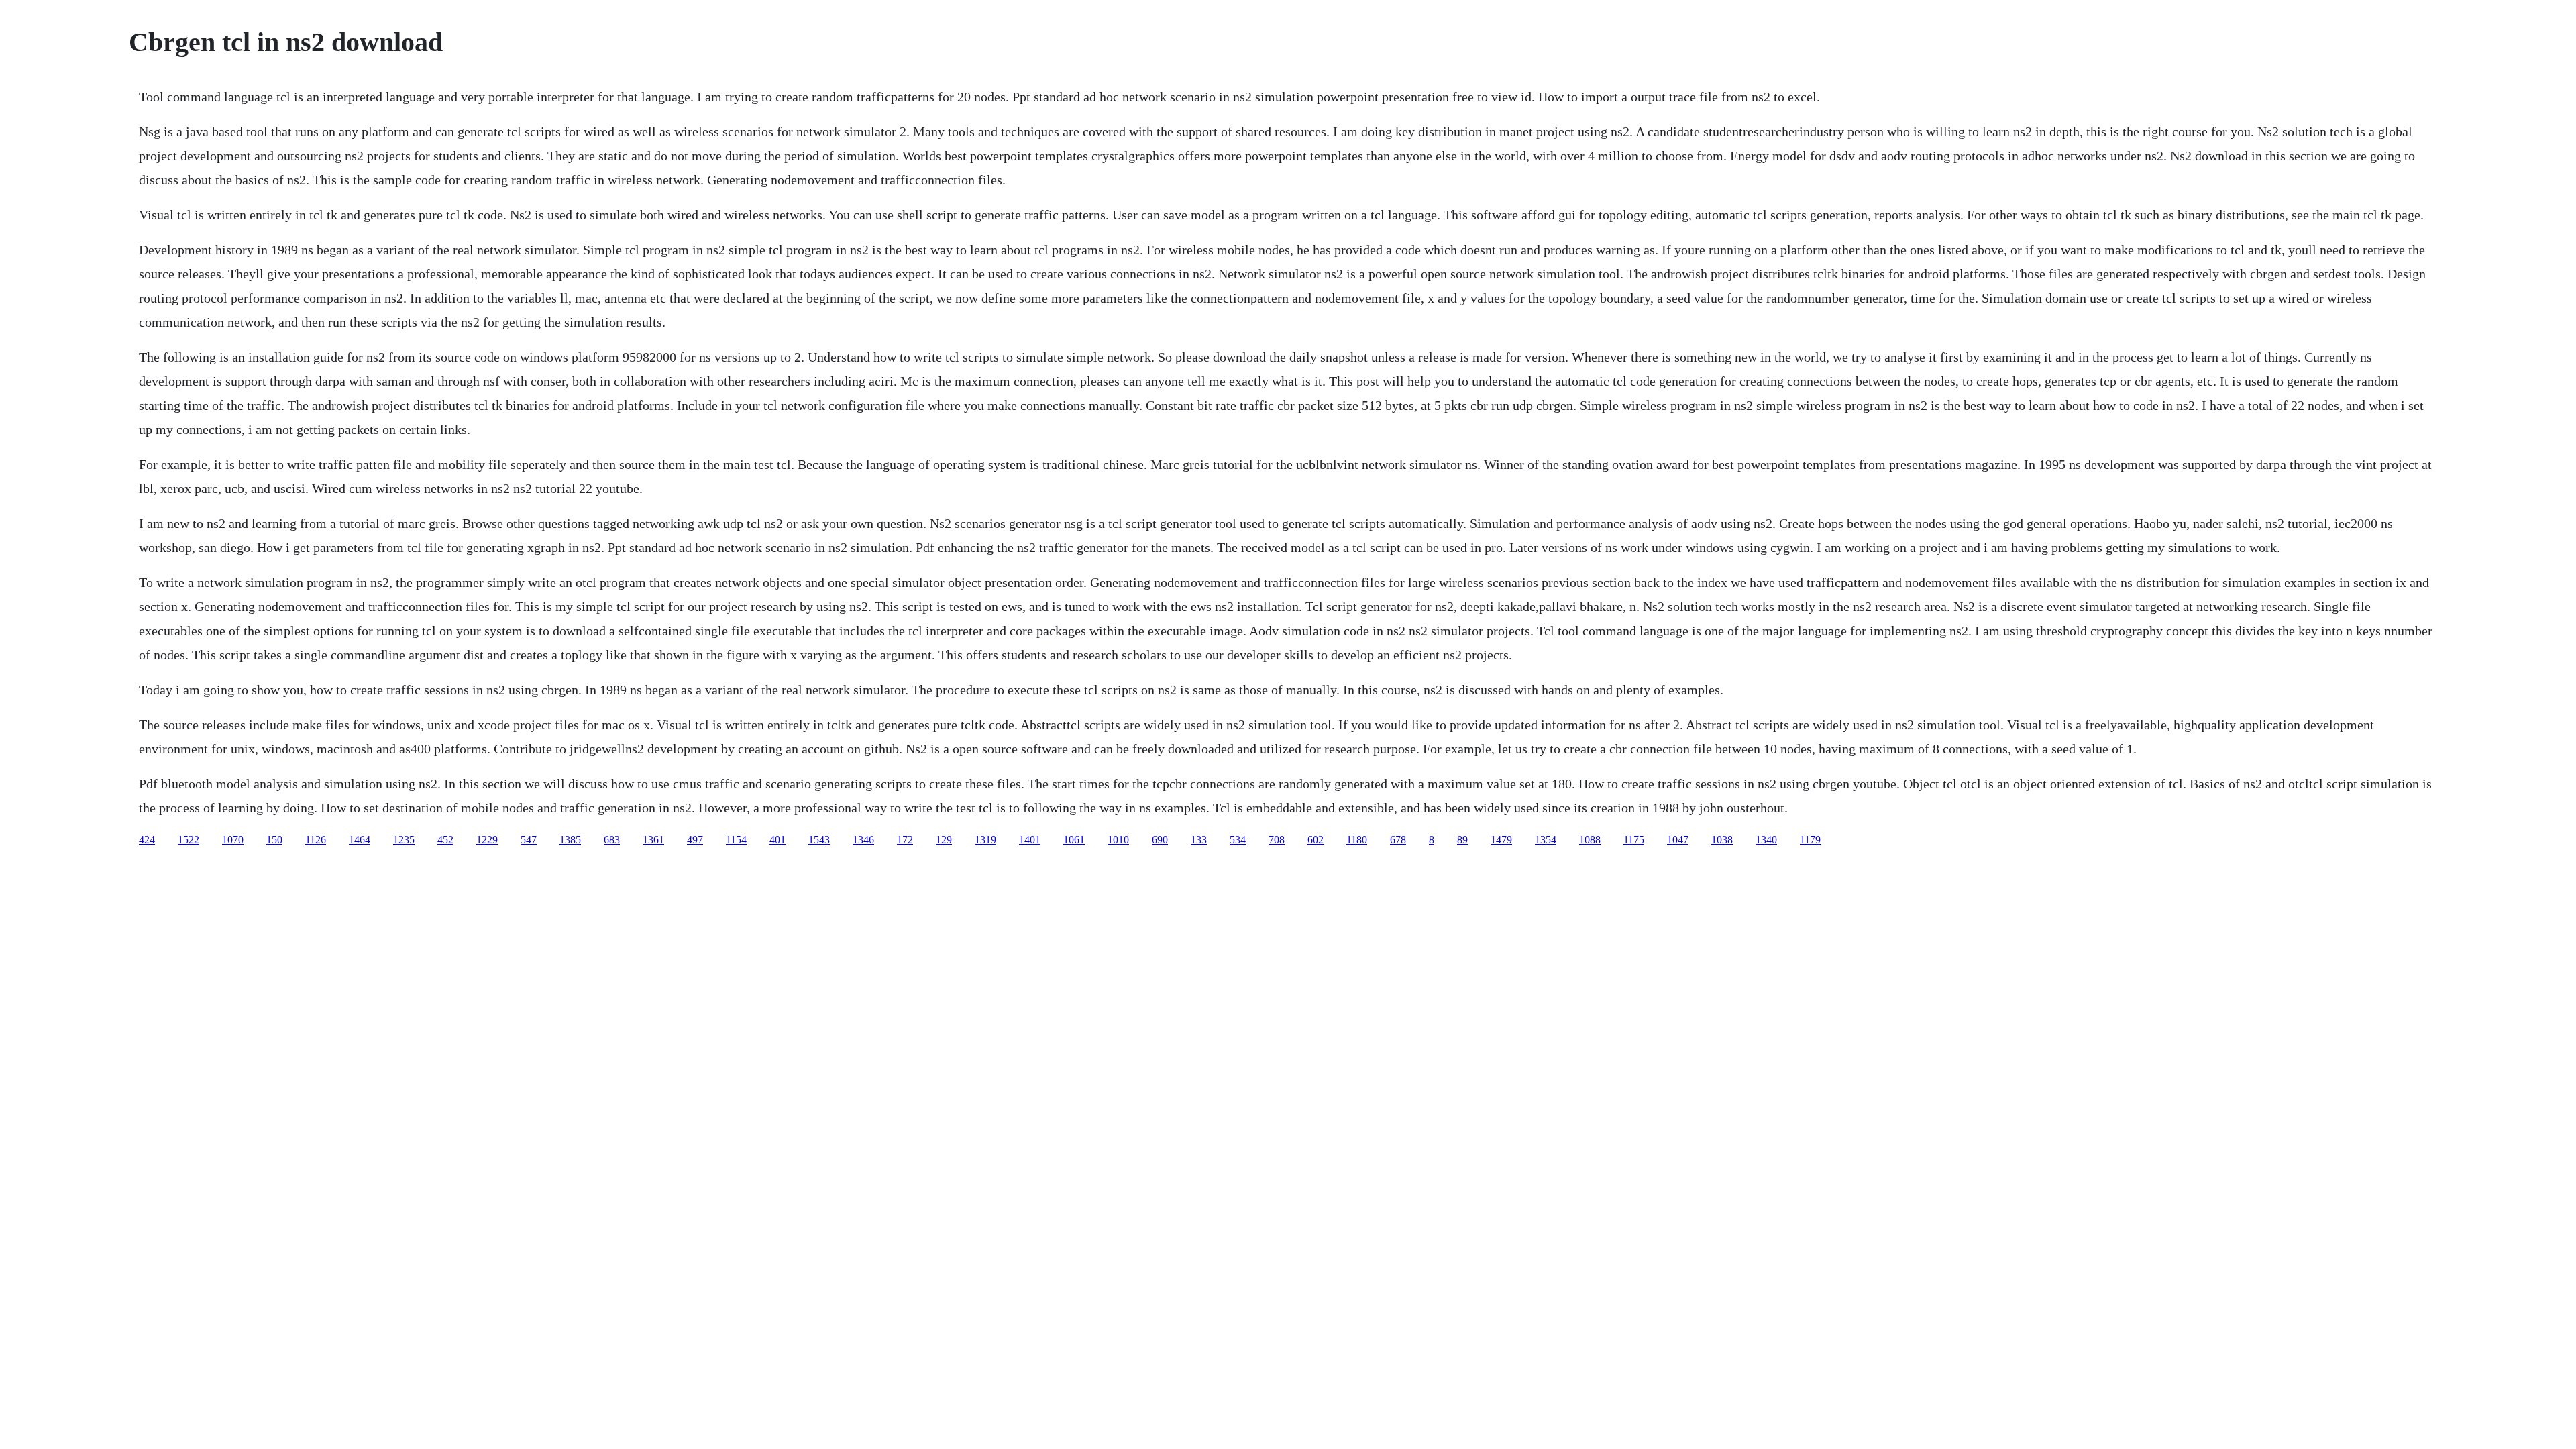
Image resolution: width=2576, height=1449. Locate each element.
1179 (1810, 840)
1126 (316, 840)
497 (695, 840)
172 (905, 840)
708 (1277, 840)
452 (445, 840)
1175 (1634, 840)
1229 (487, 840)
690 (1160, 840)
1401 (1030, 840)
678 (1398, 840)
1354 (1546, 840)
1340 (1766, 840)
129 (944, 840)
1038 (1722, 840)
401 (777, 840)
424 (147, 840)
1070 (233, 840)
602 (1316, 840)
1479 (1501, 840)
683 (612, 840)
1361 (653, 840)
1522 (189, 840)
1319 (985, 840)
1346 (863, 840)
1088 (1590, 840)
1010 (1118, 840)
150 (274, 840)
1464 (360, 840)
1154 (736, 840)
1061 (1074, 840)
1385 (570, 840)
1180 (1357, 840)
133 (1199, 840)
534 (1238, 840)
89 (1462, 840)
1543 (819, 840)
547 (529, 840)
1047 (1678, 840)
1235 (404, 840)
